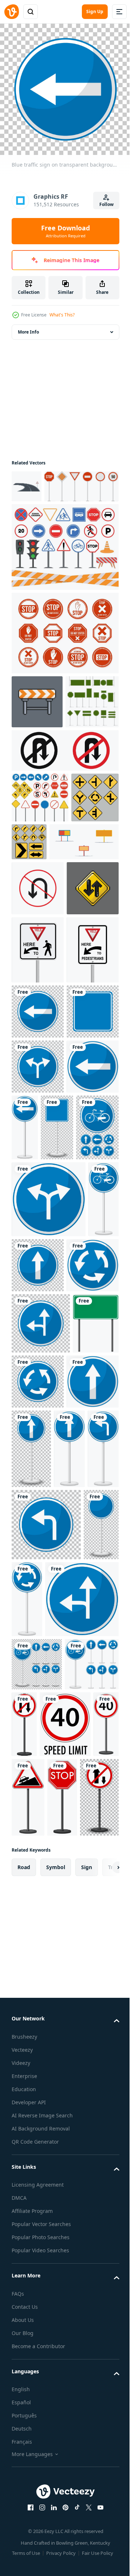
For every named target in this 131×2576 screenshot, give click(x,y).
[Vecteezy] (12, 12)
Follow (106, 204)
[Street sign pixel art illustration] (37, 729)
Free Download (65, 231)
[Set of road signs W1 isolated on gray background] (79, 923)
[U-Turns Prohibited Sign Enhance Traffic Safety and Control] (38, 1020)
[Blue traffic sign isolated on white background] (49, 1576)
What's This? (62, 315)
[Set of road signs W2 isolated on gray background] (35, 929)
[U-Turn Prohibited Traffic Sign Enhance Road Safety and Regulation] (64, 832)
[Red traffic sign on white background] (81, 2341)
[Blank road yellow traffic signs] (46, 974)
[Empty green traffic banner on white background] (35, 1838)
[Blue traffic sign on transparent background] (38, 1267)
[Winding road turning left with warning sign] (27, 481)
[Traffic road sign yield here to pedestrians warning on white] (38, 1137)
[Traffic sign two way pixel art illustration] (38, 1075)
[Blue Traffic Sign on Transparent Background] (37, 2281)
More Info (28, 326)
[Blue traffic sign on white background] (38, 1432)
